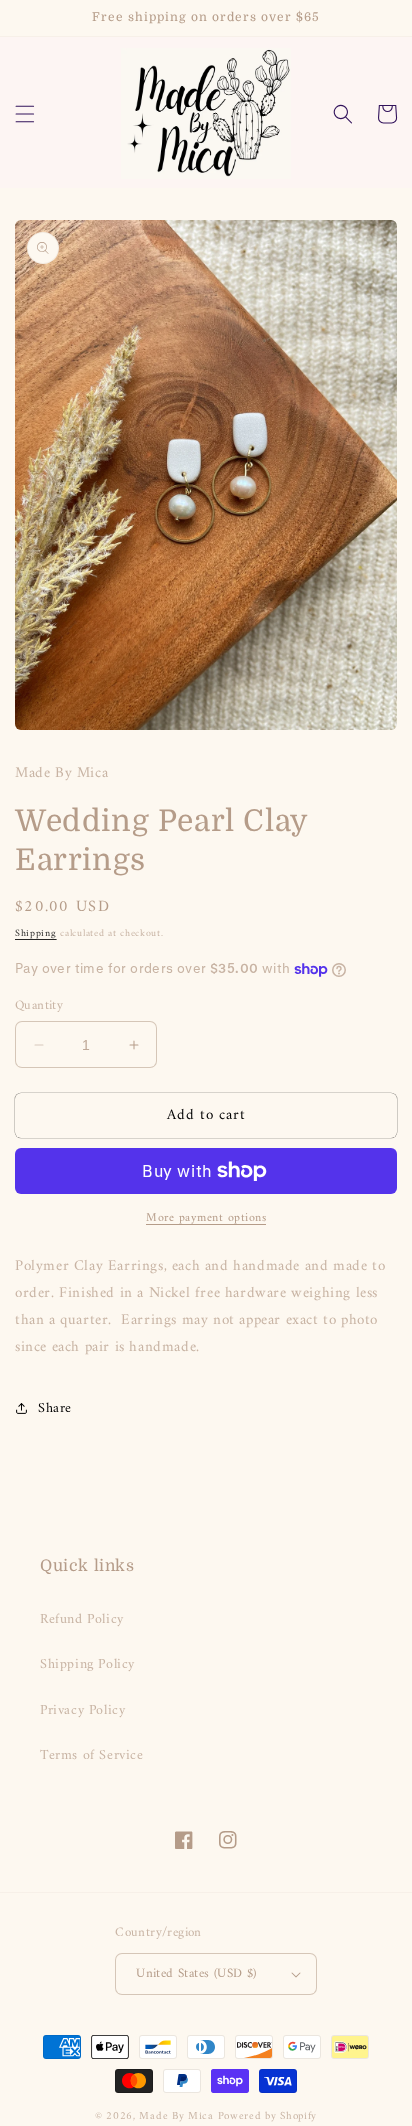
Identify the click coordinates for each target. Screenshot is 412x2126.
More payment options (206, 1219)
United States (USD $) (196, 1973)
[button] (25, 114)
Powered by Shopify (268, 2116)
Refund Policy (82, 1619)
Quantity (39, 1006)
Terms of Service (92, 1755)
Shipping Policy (87, 1664)
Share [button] (55, 1408)
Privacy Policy (82, 1710)
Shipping (36, 933)
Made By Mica (176, 2116)
